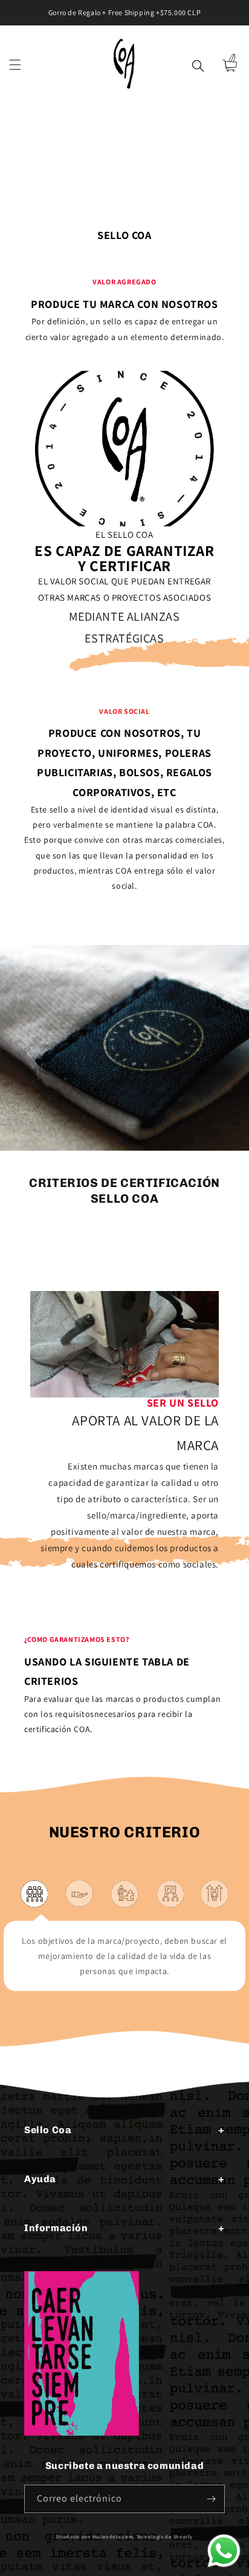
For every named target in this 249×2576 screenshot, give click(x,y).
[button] (15, 65)
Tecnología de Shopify (165, 2536)
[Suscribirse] (211, 2499)
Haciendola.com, (114, 2536)
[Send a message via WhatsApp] (224, 2551)
